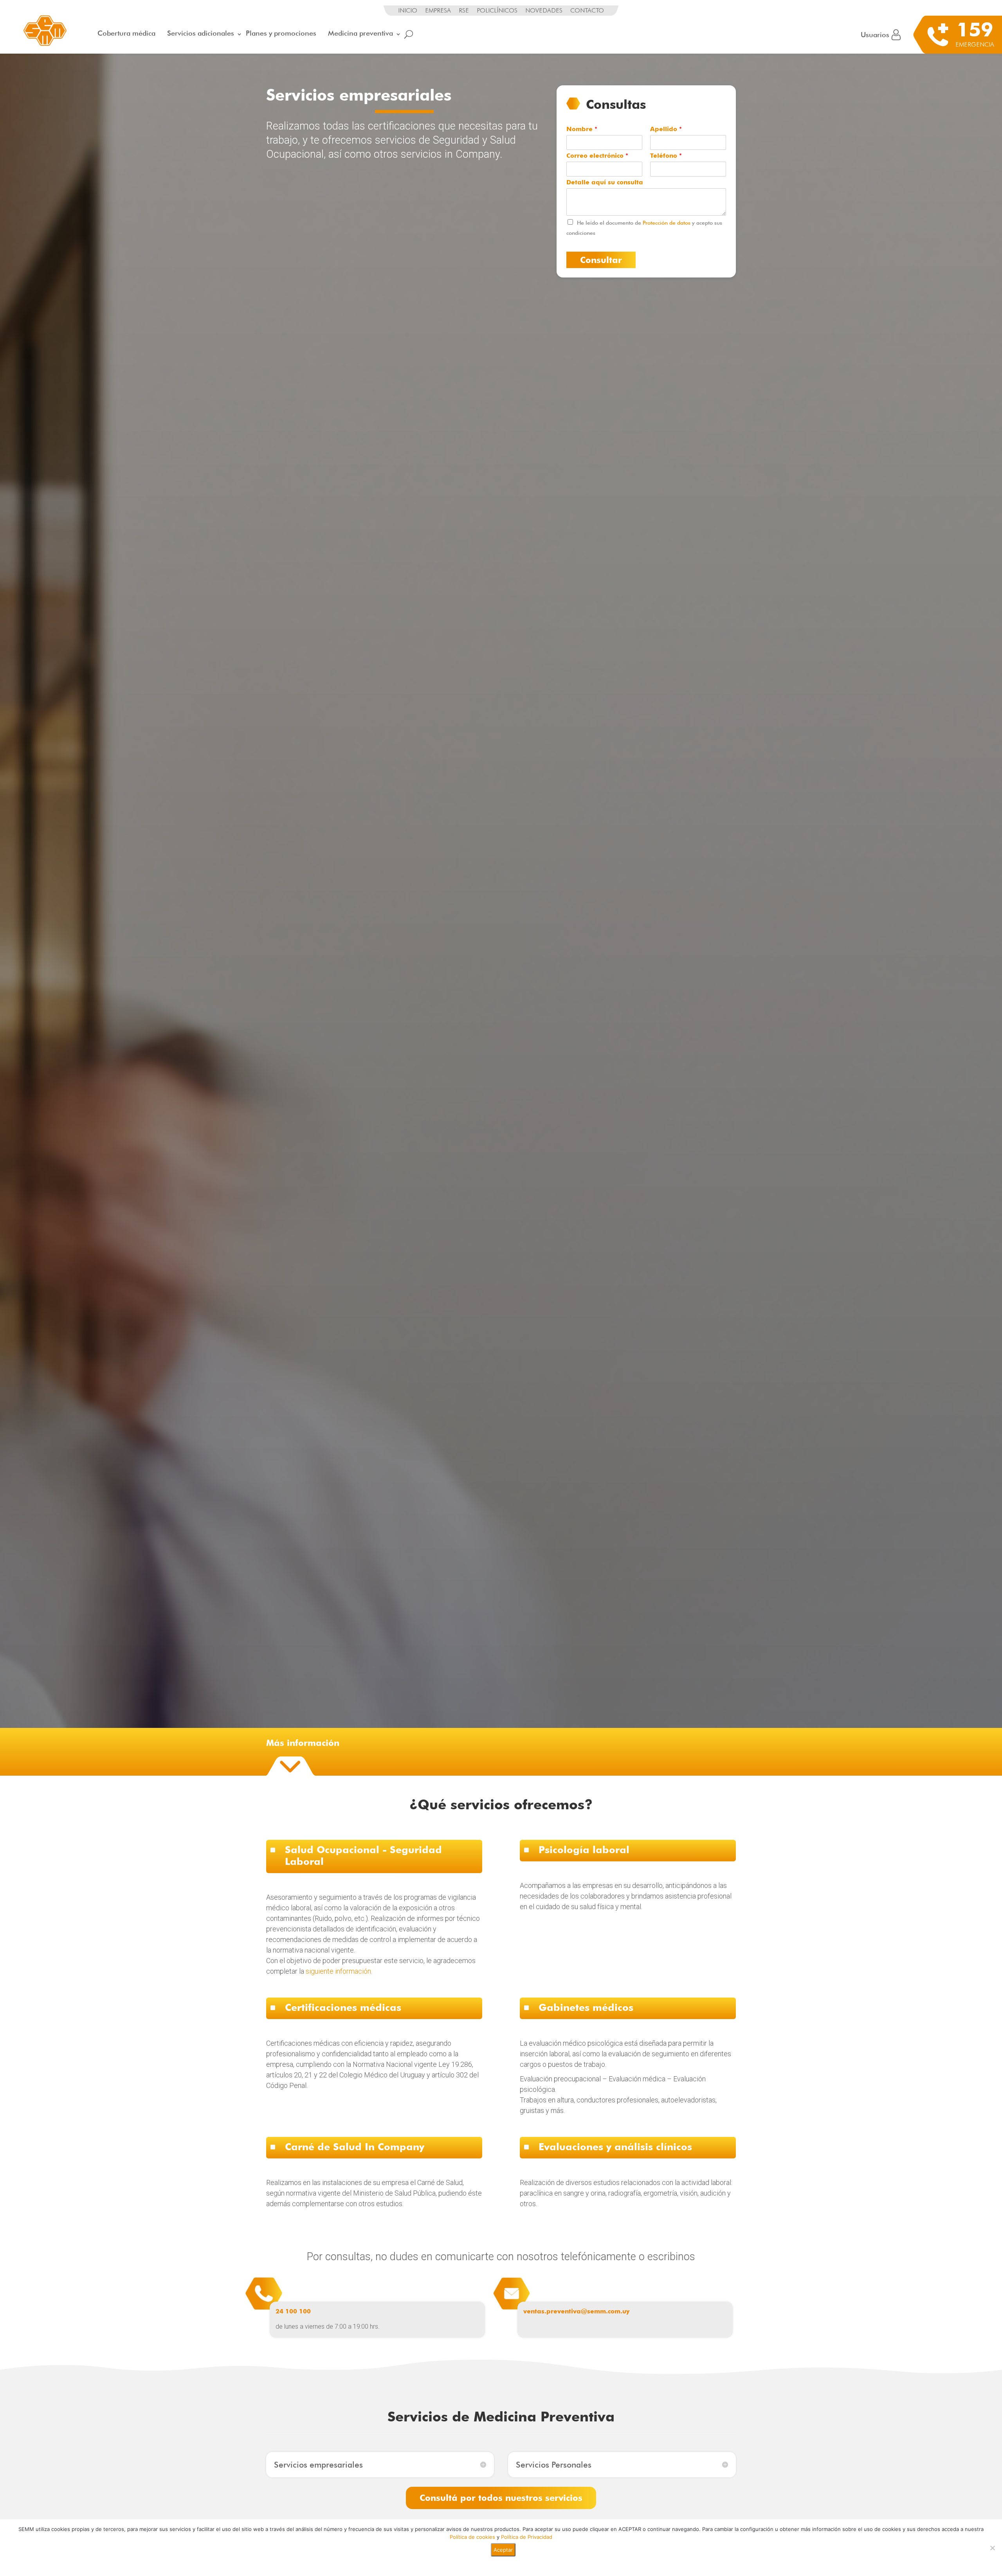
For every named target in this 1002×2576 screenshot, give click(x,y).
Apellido (666, 129)
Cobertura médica (126, 33)
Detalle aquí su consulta (605, 182)
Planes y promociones (281, 33)
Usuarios (875, 35)
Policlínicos (497, 10)
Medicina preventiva (360, 33)
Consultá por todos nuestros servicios (501, 2498)
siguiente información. (339, 1971)
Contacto (587, 10)
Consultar (601, 260)
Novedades (544, 10)
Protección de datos (667, 223)
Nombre (582, 129)
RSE (464, 10)
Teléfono (666, 156)
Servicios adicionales (201, 33)
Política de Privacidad (527, 2537)
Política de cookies (472, 2537)
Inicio (408, 10)
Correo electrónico (597, 156)
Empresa (438, 10)
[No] (992, 2548)
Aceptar (503, 2550)
